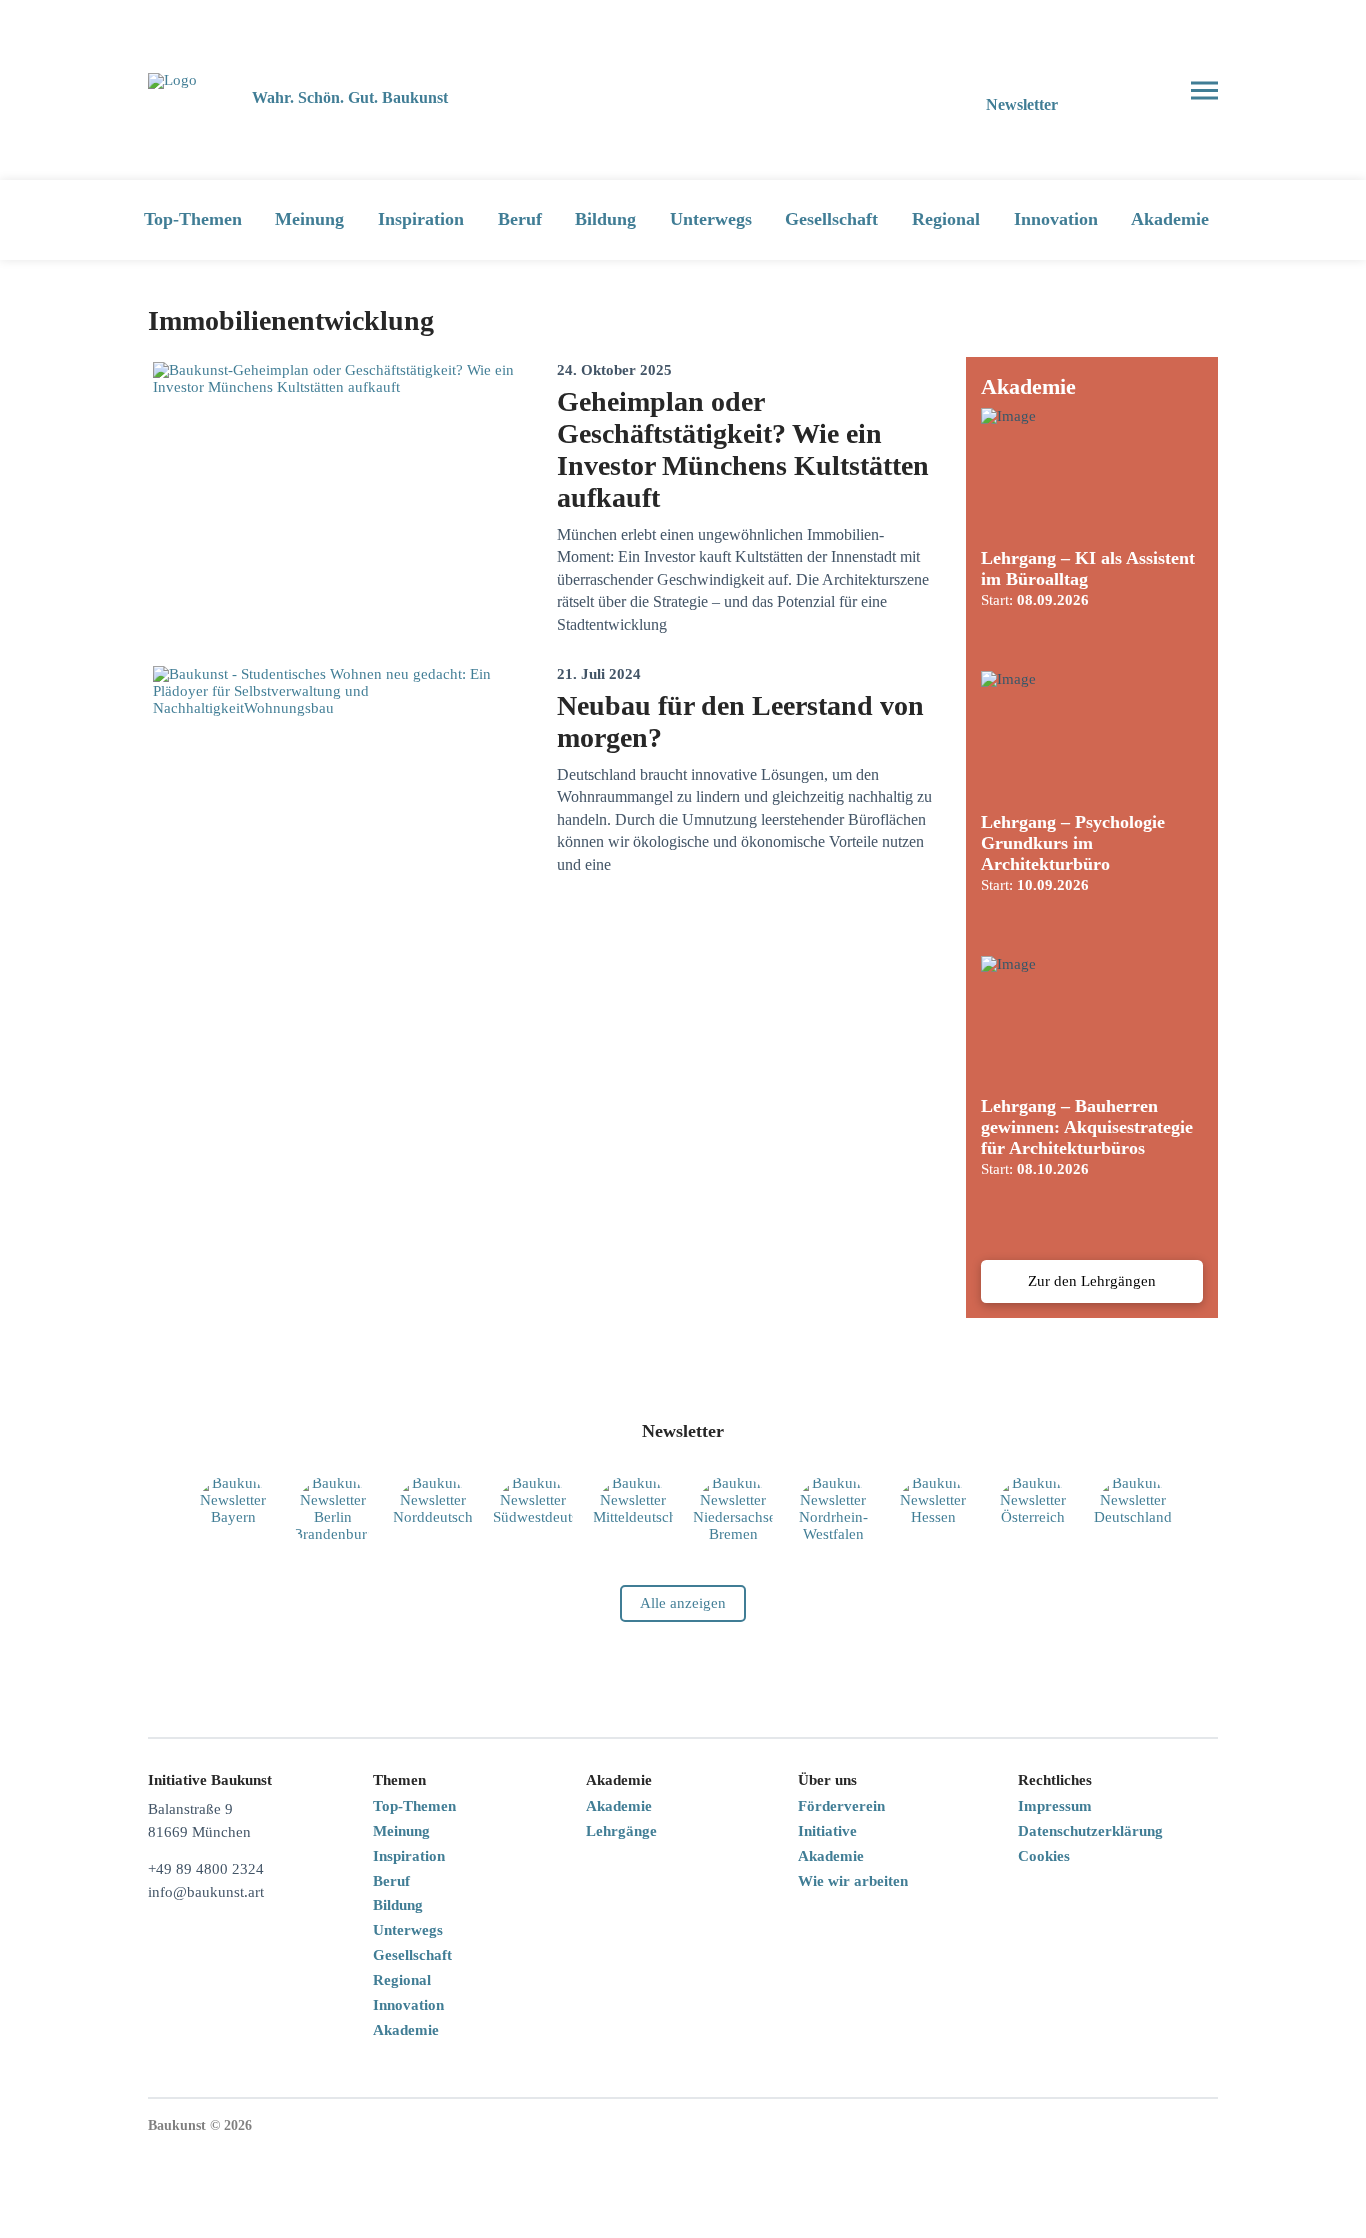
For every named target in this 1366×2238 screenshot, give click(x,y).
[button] (1131, 90)
